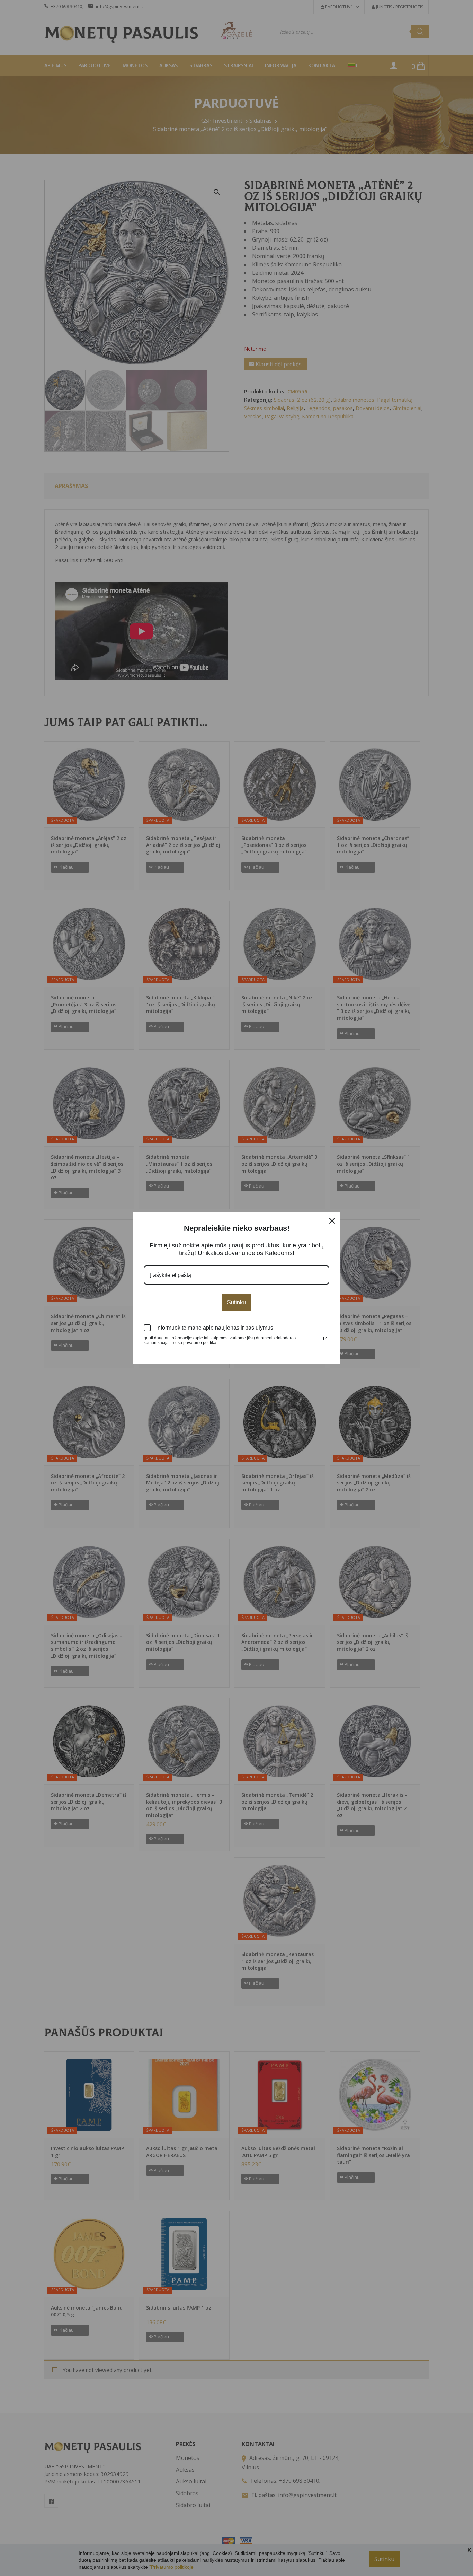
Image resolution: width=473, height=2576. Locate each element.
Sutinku (237, 1302)
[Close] (332, 1221)
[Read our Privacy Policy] (325, 1339)
